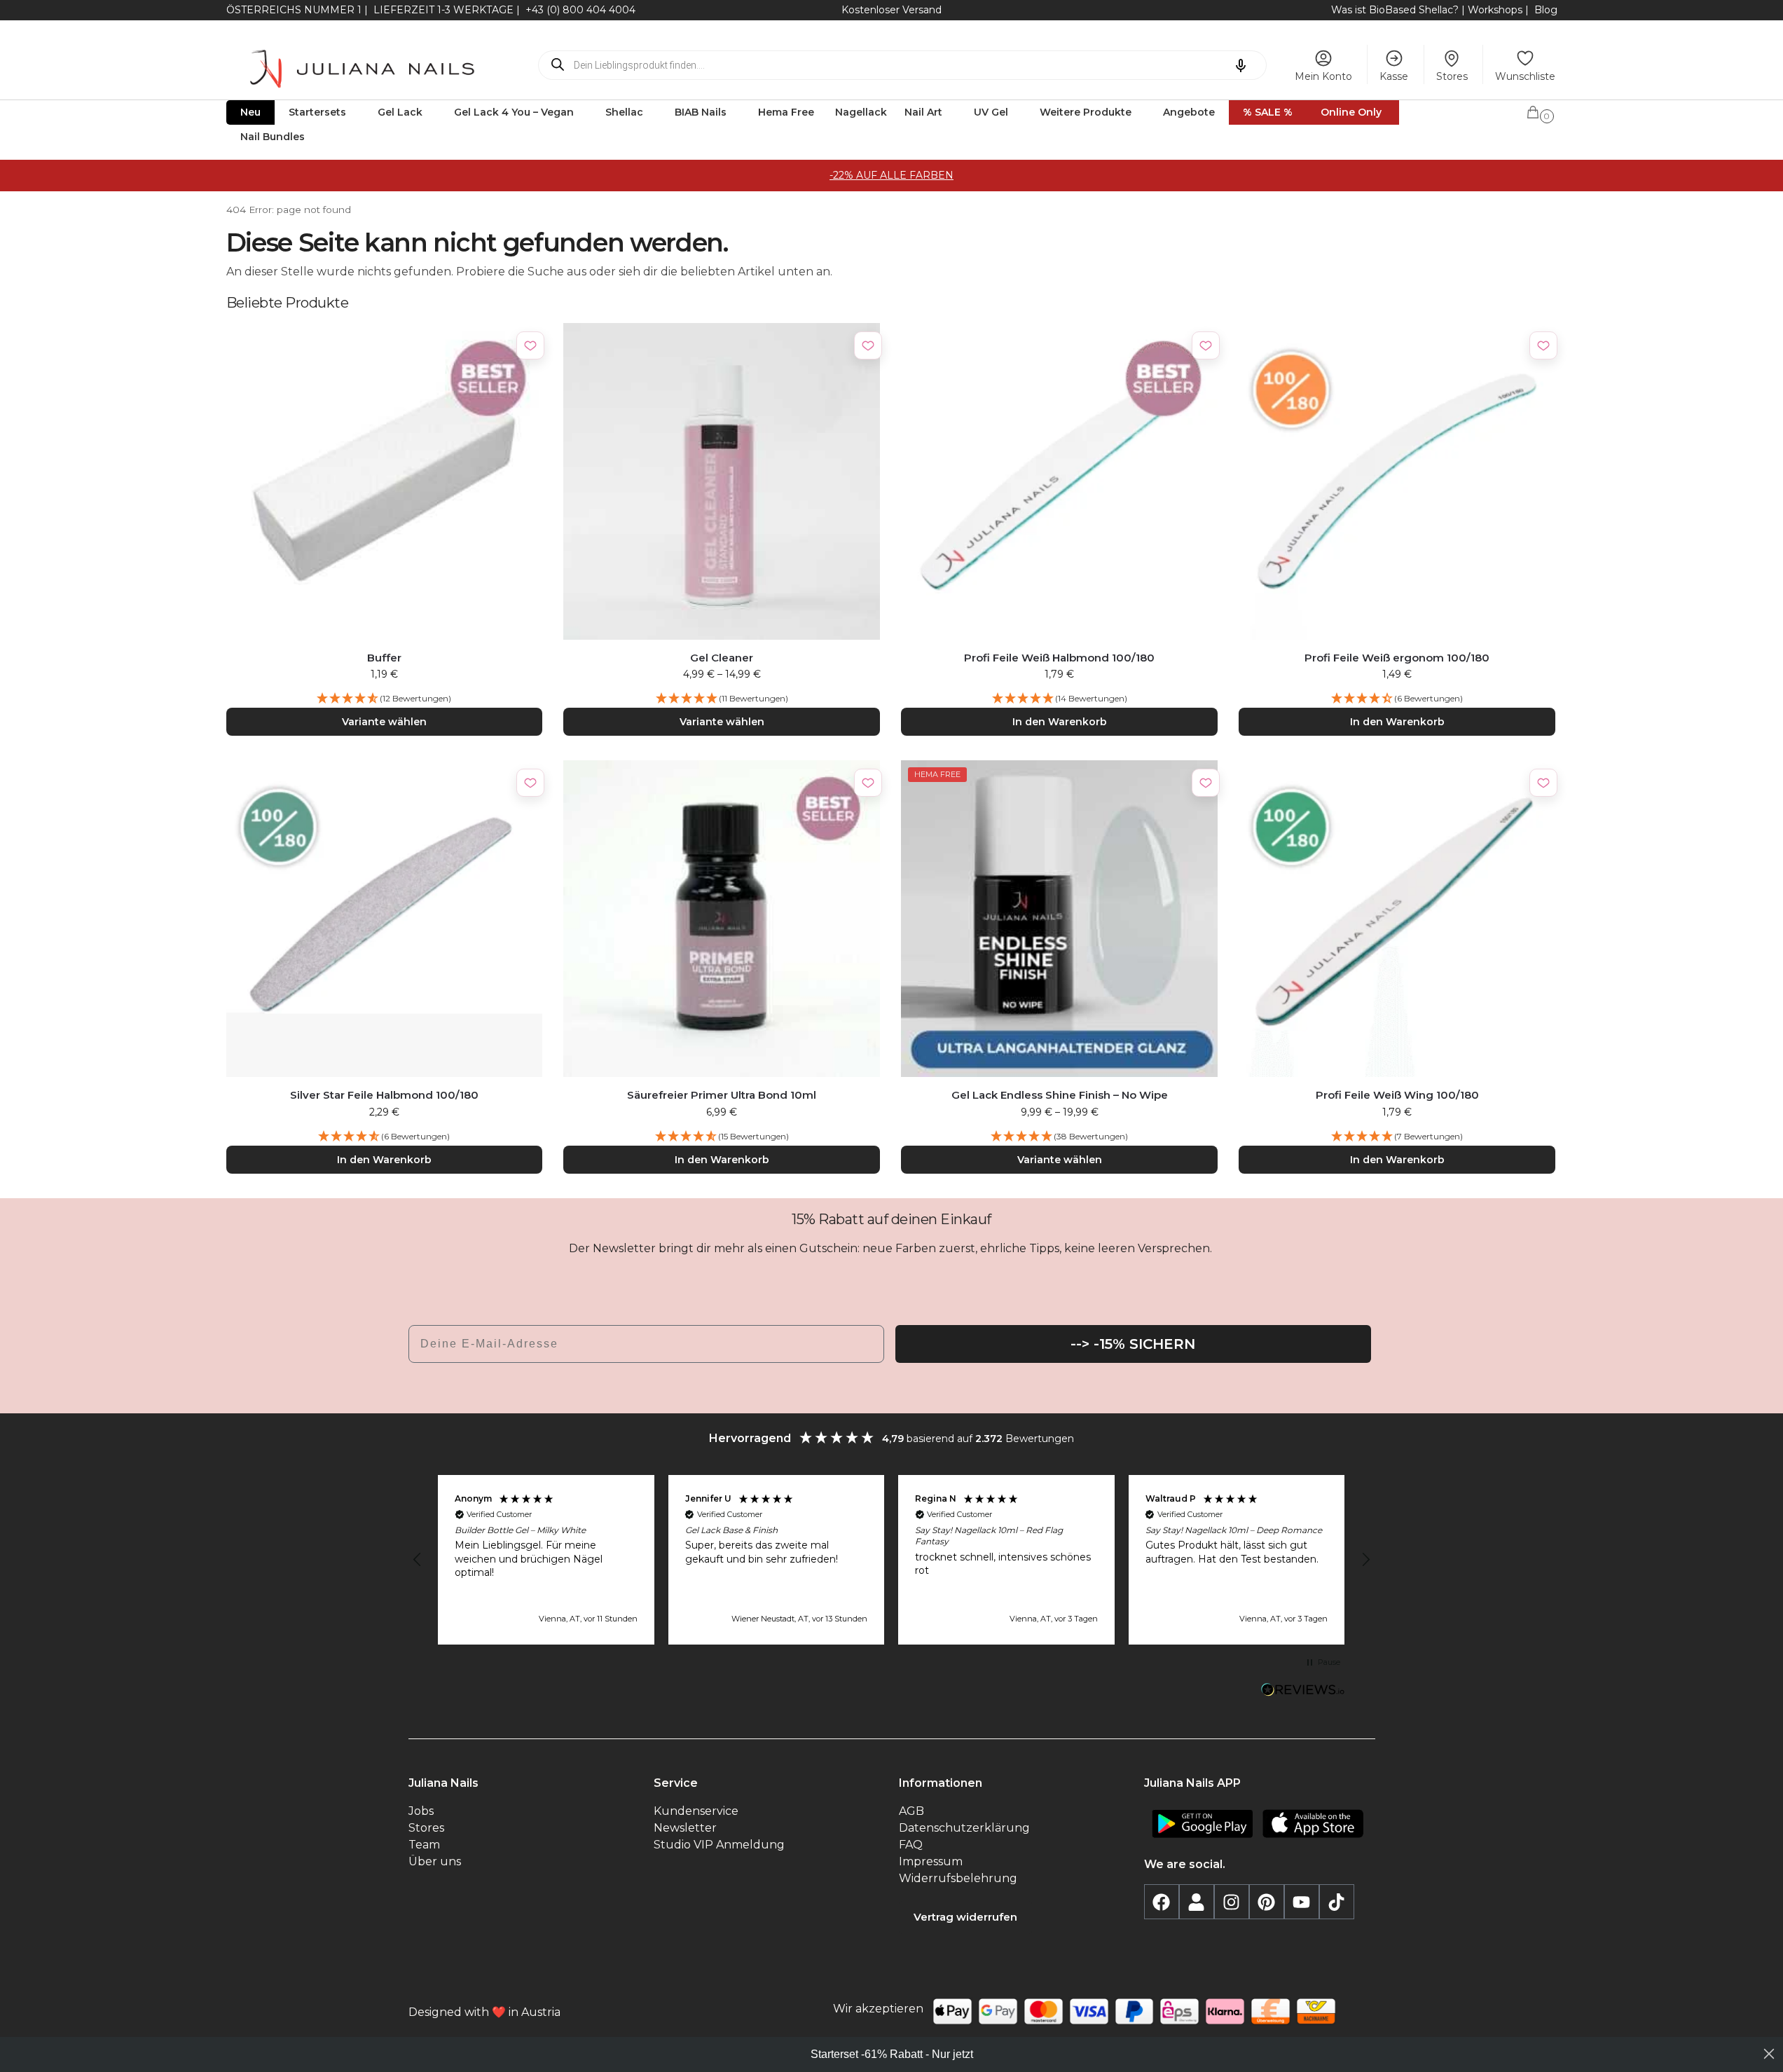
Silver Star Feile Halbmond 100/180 (384, 1095)
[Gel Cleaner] (722, 481)
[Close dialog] (1769, 2054)
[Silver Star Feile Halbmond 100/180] (385, 919)
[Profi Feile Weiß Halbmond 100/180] (1059, 481)
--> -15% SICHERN (1133, 1344)
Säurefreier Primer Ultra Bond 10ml (722, 1095)
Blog (1546, 10)
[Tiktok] (1337, 1902)
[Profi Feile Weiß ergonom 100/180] (1397, 481)
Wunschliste (1525, 76)
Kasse (1394, 76)
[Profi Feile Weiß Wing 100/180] (1397, 919)
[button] (1541, 110)
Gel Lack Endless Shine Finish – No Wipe (1060, 1095)
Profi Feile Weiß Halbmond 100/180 (1059, 658)
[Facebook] (1162, 1902)
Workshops (1495, 10)
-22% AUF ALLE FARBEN (891, 175)
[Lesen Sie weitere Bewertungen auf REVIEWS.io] (1303, 1692)
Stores (1452, 76)
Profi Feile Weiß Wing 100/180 (1397, 1095)
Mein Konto (1323, 76)
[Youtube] (1302, 1902)
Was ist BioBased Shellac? (1396, 10)
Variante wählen (384, 722)
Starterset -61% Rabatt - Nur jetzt (892, 2054)
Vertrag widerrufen (965, 1917)
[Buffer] (385, 481)
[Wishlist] (530, 345)
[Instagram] (1232, 1902)
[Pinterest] (1267, 1902)
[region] (892, 1560)
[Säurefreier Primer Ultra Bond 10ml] (722, 919)
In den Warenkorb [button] (1060, 722)
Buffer (384, 658)
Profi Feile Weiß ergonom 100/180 (1397, 658)
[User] (1197, 1902)
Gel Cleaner (722, 658)
